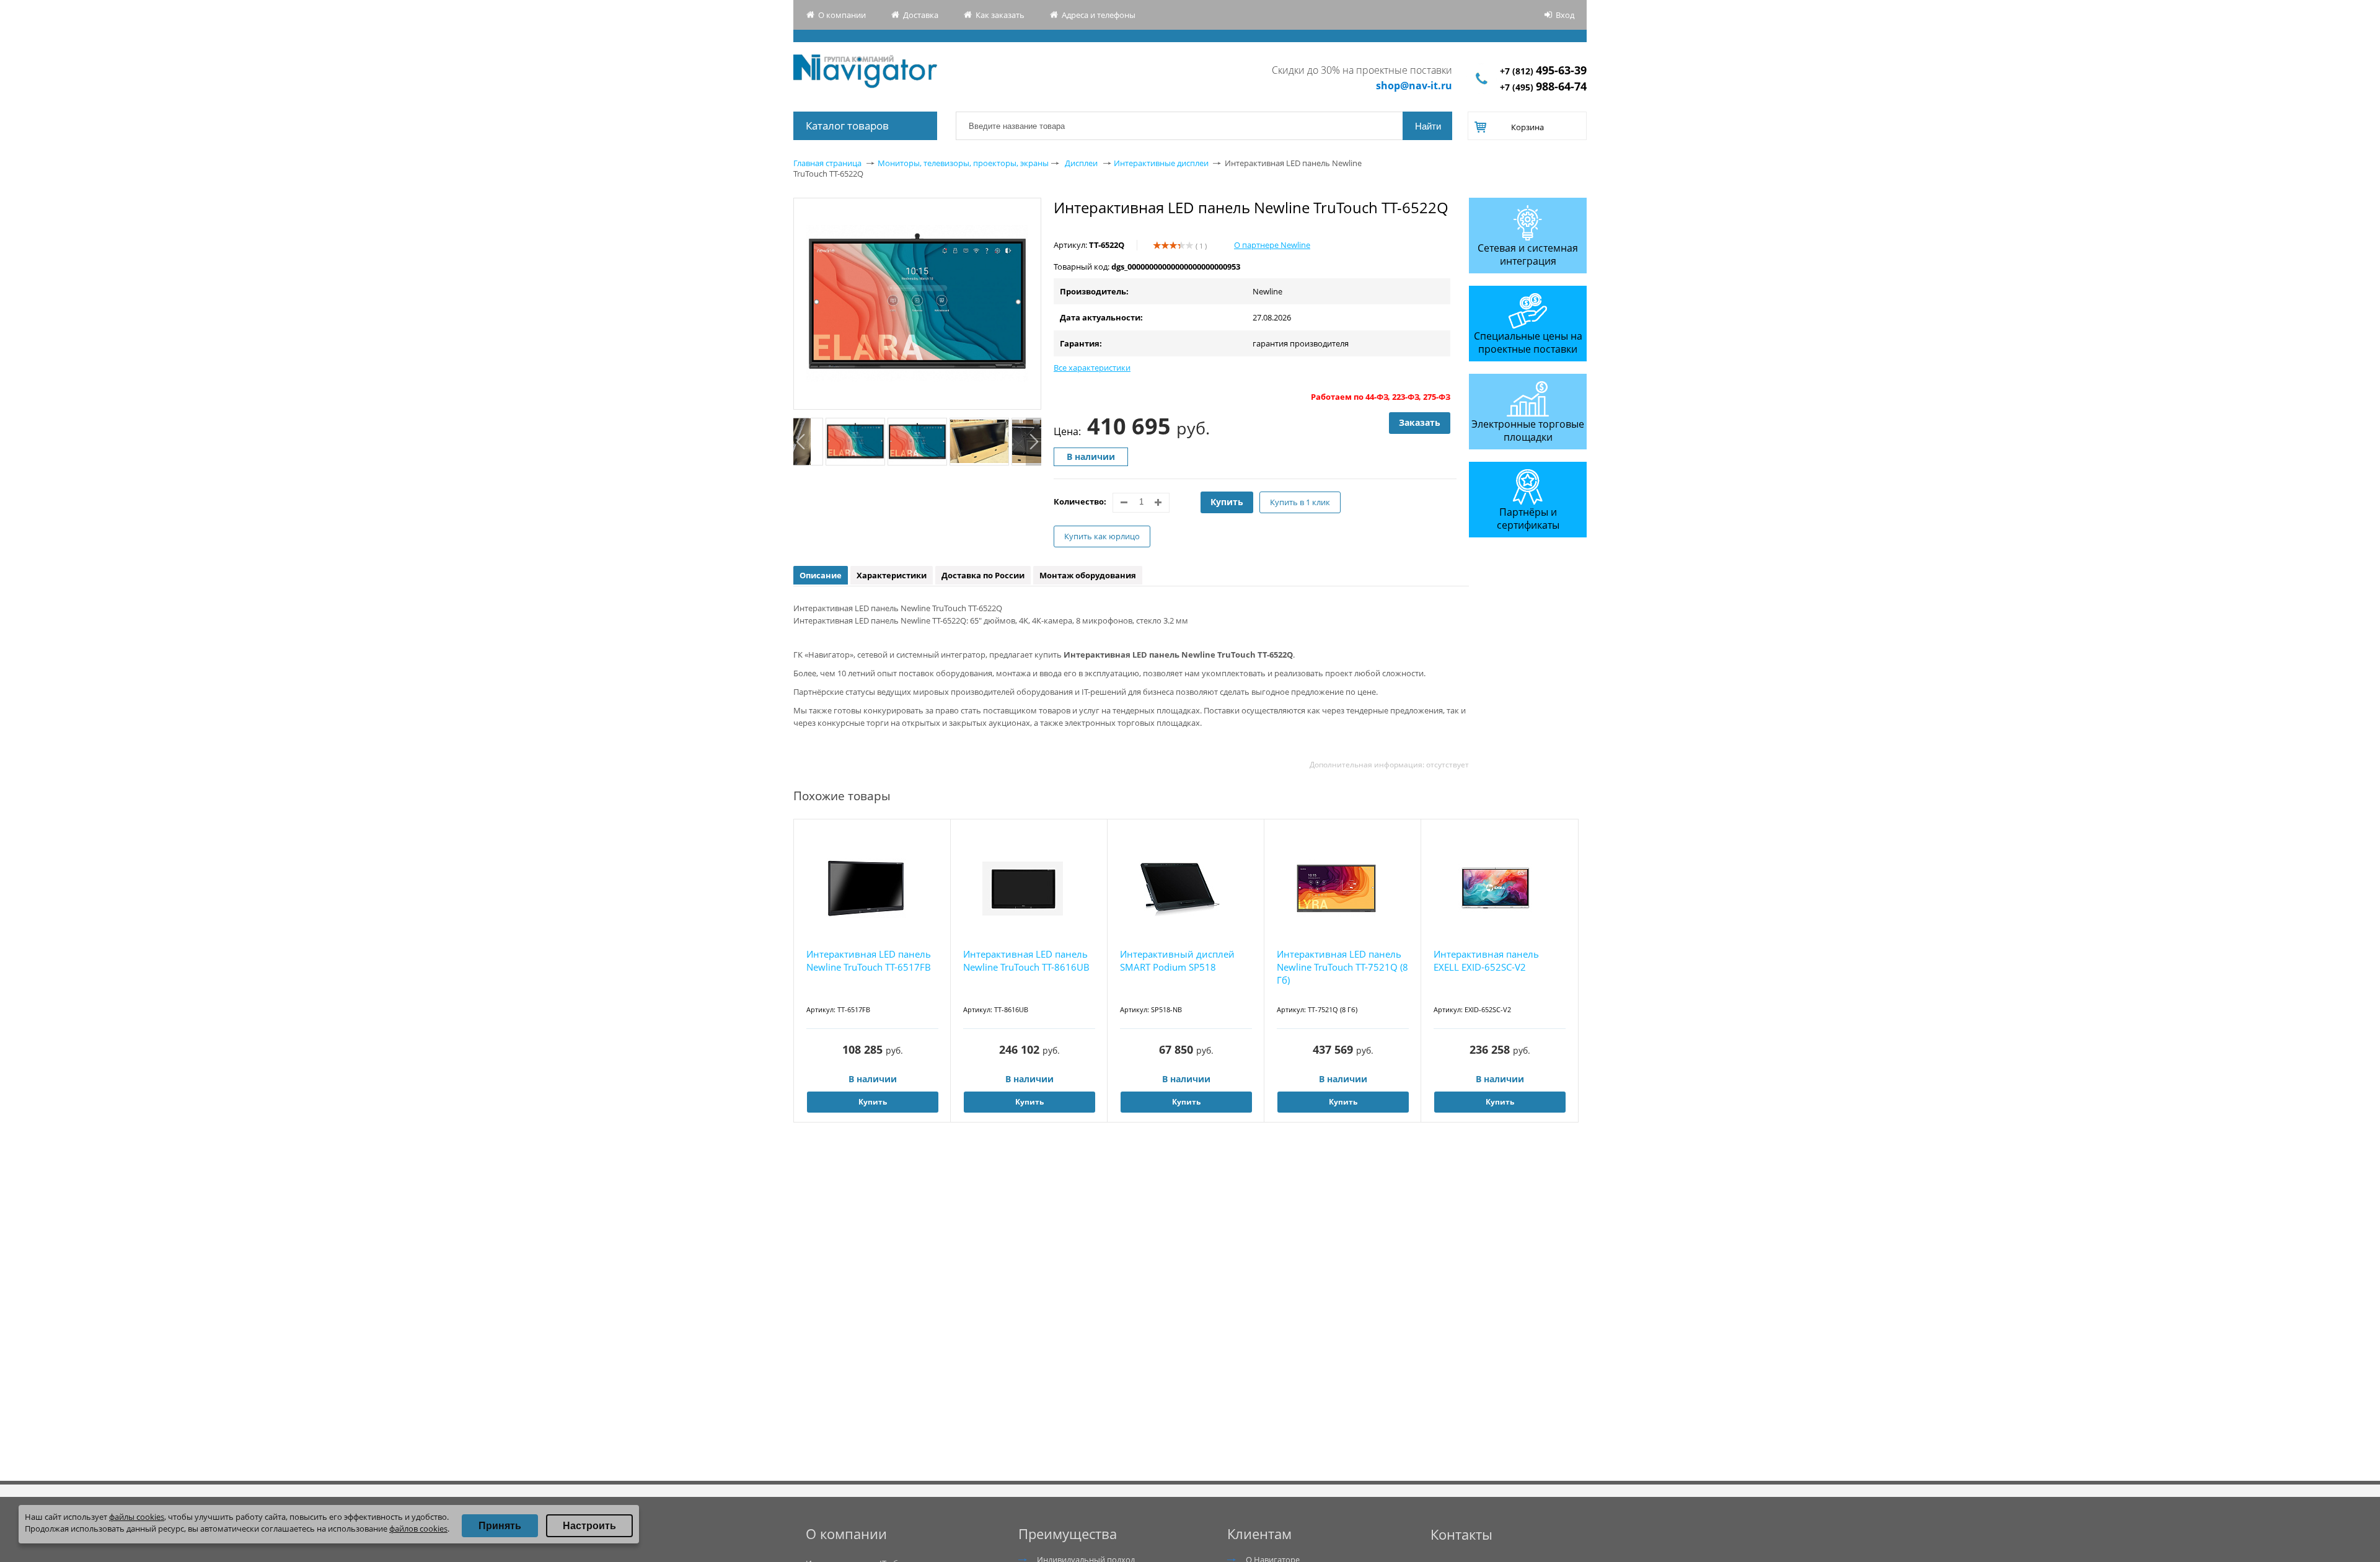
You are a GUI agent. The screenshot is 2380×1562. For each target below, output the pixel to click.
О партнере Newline (1272, 245)
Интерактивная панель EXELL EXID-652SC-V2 (1486, 960)
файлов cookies (418, 1529)
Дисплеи (1081, 163)
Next (1034, 442)
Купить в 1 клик (1300, 502)
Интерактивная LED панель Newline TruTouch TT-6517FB (869, 960)
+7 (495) (1543, 87)
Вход (1565, 15)
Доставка (921, 15)
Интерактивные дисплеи (1161, 163)
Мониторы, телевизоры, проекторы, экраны (963, 163)
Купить (1227, 502)
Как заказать (1000, 15)
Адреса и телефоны (1099, 15)
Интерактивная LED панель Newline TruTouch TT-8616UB (1026, 960)
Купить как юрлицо (1102, 536)
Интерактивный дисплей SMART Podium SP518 (1177, 960)
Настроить (589, 1526)
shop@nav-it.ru (1414, 86)
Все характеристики (1092, 368)
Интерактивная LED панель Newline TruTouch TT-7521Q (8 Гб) (1342, 967)
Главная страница (827, 163)
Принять (500, 1526)
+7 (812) (1543, 71)
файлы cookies (137, 1517)
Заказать (1420, 422)
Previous (801, 442)
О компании (842, 15)
